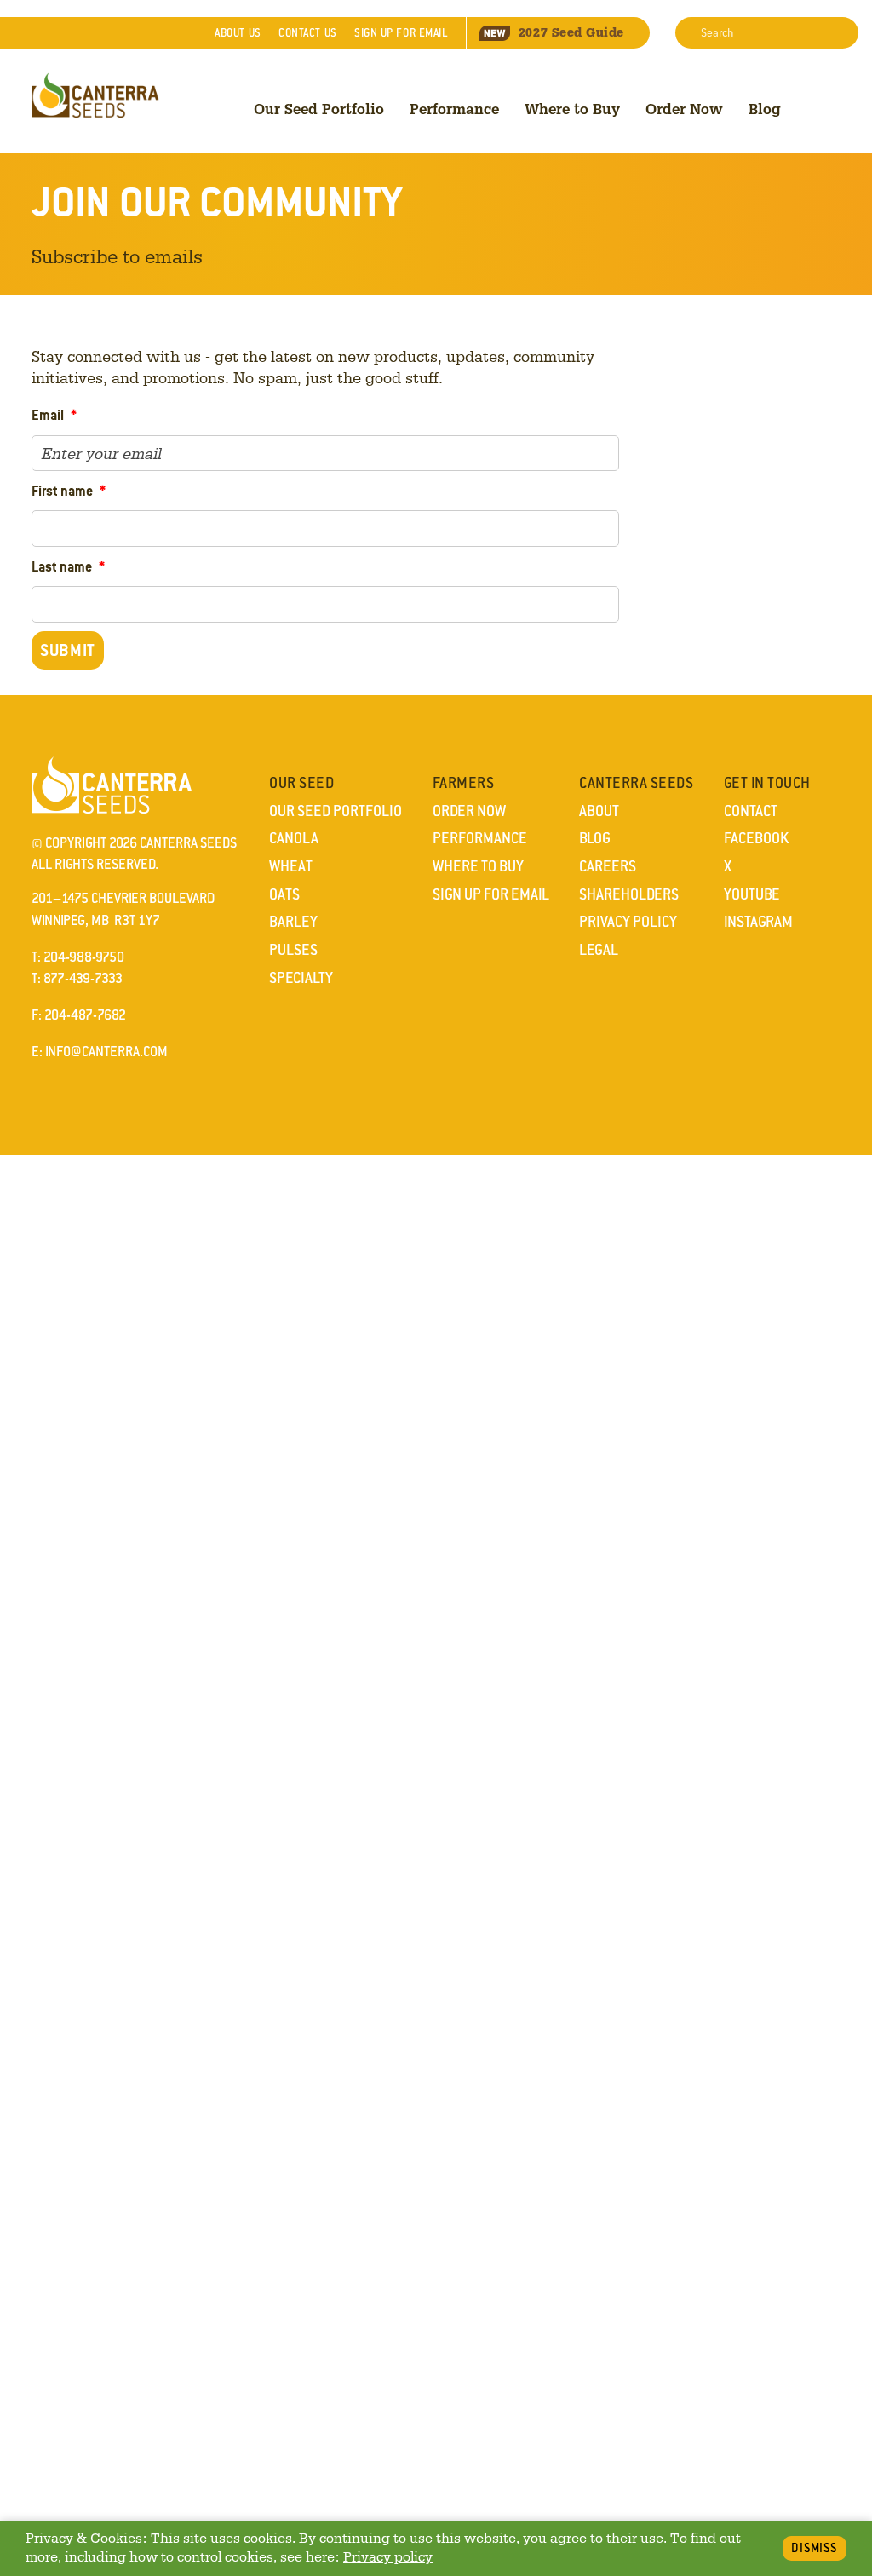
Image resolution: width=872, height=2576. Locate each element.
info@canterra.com (106, 1052)
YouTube (752, 894)
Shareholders (629, 894)
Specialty (301, 978)
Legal (599, 950)
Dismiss (815, 2548)
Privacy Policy (628, 922)
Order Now (684, 109)
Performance (454, 109)
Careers (608, 866)
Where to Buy (572, 109)
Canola (294, 838)
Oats (284, 894)
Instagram (758, 922)
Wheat (291, 866)
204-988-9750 (84, 957)
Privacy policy (388, 2557)
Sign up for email (401, 33)
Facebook (756, 838)
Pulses (293, 950)
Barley (293, 922)
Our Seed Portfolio (319, 109)
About (238, 33)
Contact (307, 33)
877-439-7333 (83, 978)
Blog (765, 109)
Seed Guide (571, 32)
